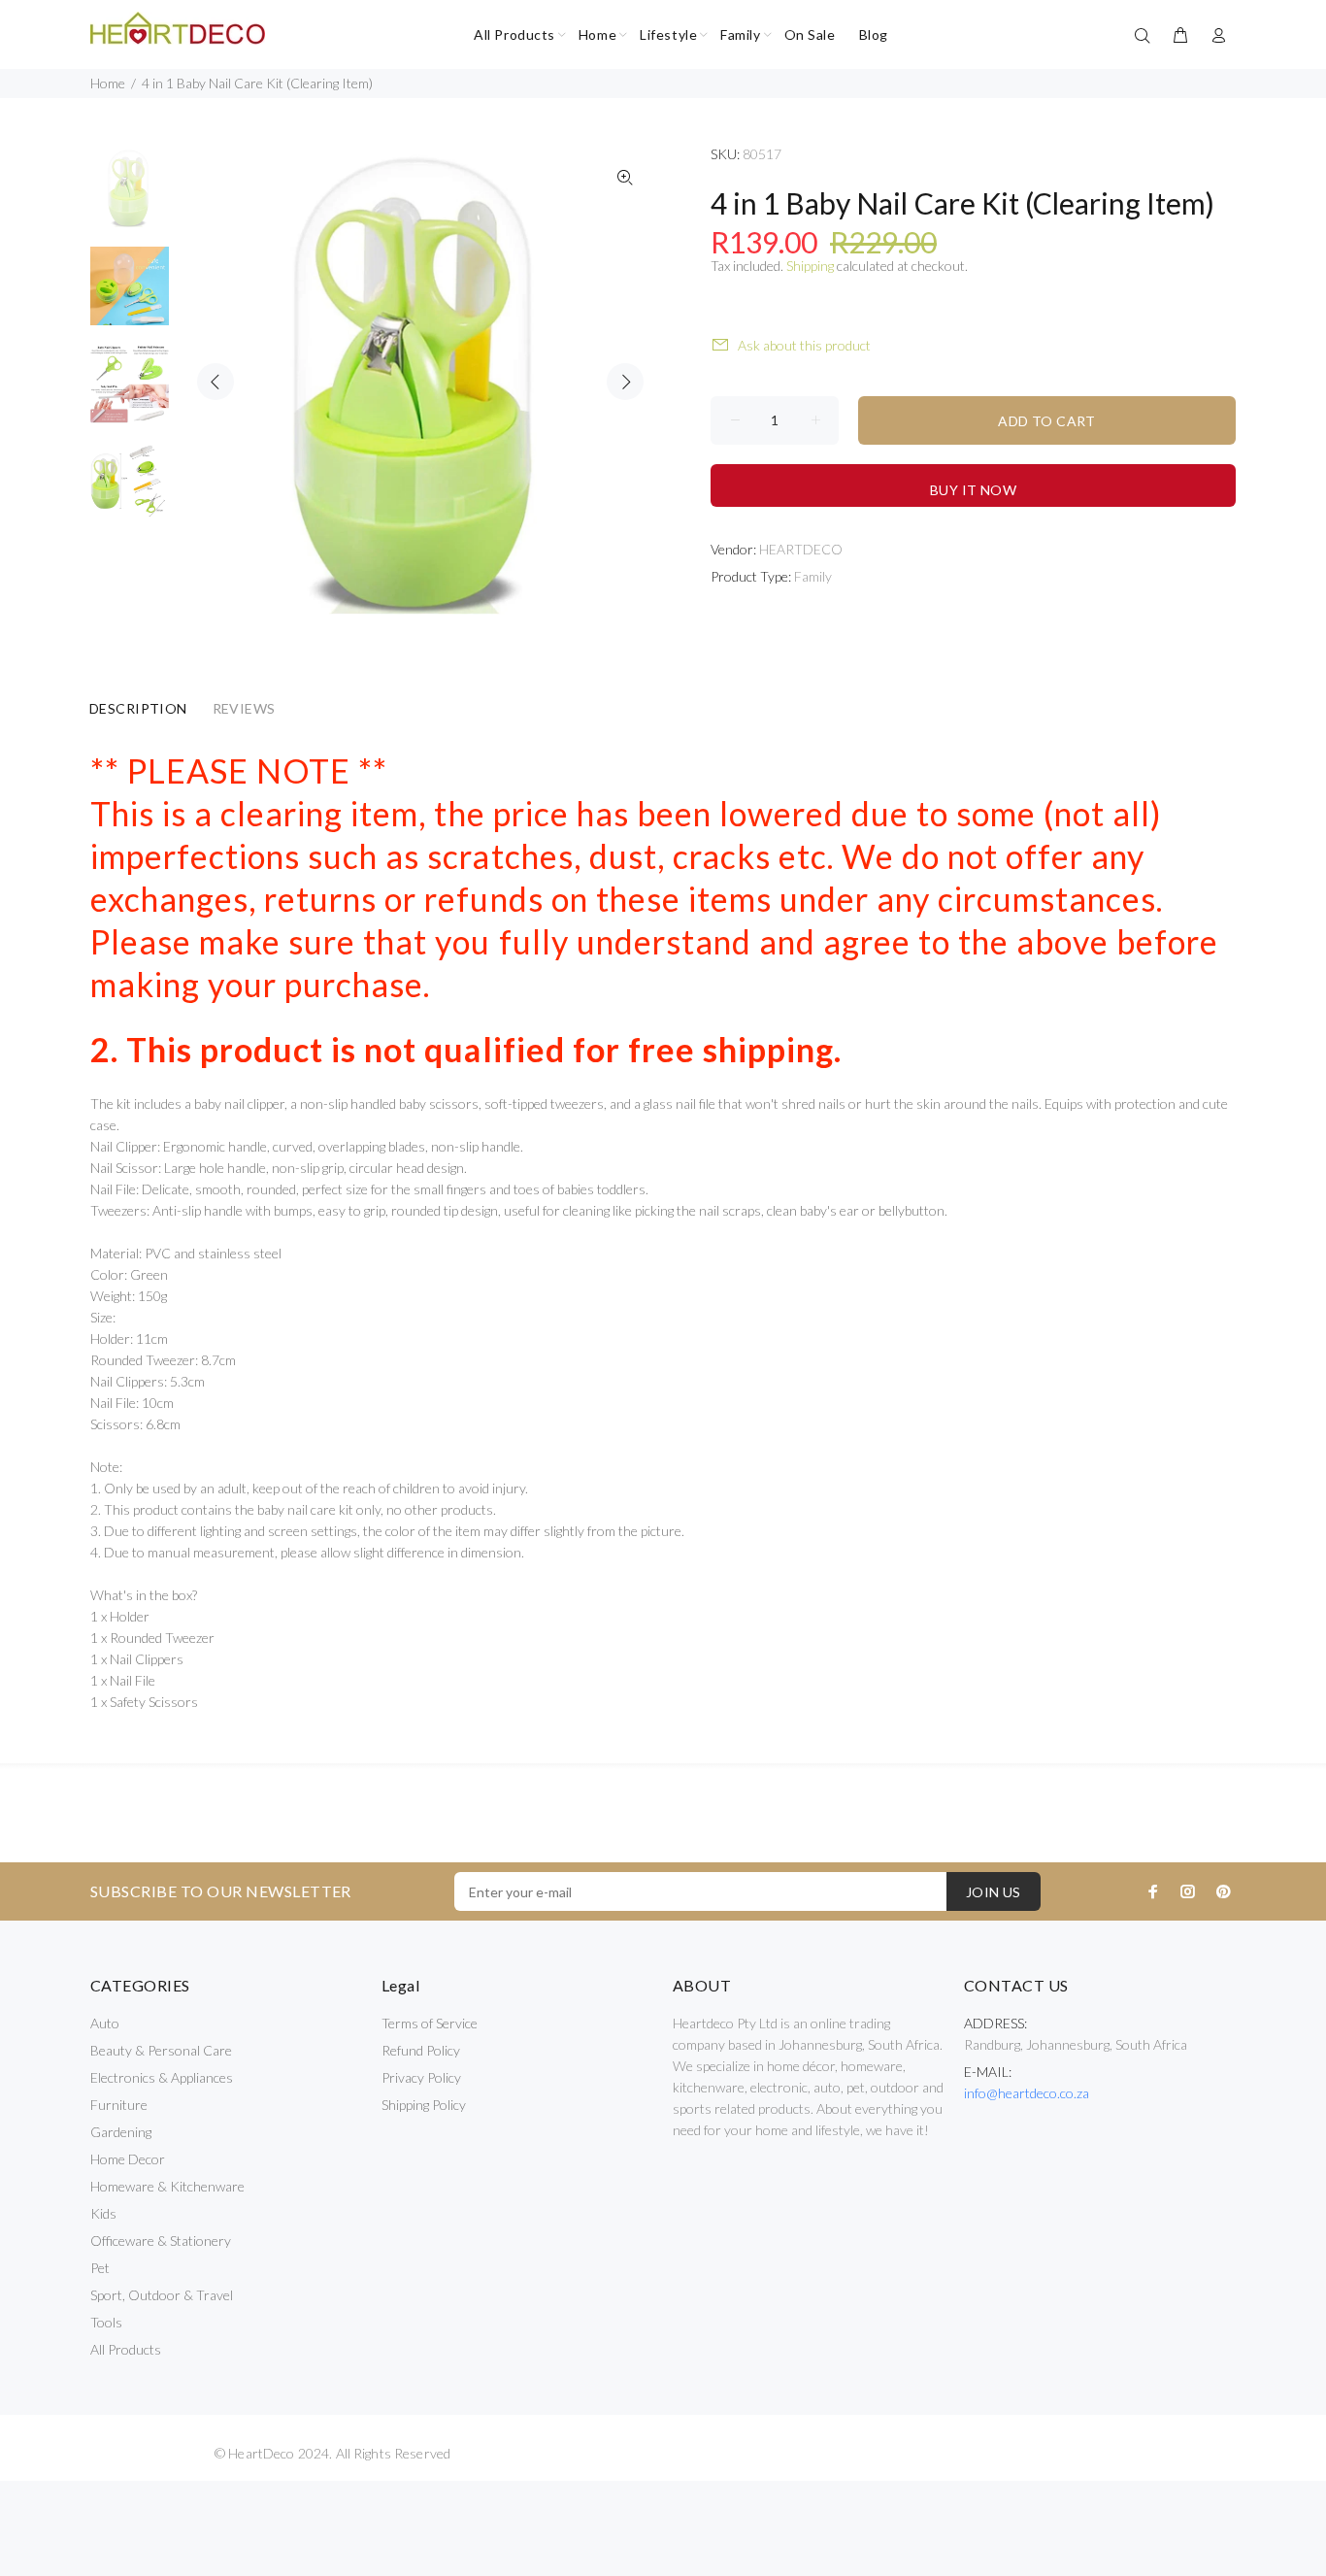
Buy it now (973, 490)
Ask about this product (804, 345)
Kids (103, 2213)
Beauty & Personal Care (161, 2050)
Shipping (810, 266)
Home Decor (128, 2159)
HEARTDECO (801, 549)
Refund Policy (421, 2050)
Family (813, 576)
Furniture (119, 2105)
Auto (105, 2023)
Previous (215, 382)
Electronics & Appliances (162, 2077)
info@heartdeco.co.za (1027, 2093)
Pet (100, 2268)
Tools (106, 2322)
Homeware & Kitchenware (167, 2186)
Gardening (121, 2132)
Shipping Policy (424, 2105)
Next (625, 382)
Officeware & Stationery (161, 2241)
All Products (126, 2349)
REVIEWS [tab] (244, 708)
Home (108, 83)
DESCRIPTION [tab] (138, 708)
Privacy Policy (421, 2077)
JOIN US (994, 1892)
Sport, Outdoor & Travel (162, 2295)
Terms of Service (430, 2023)
